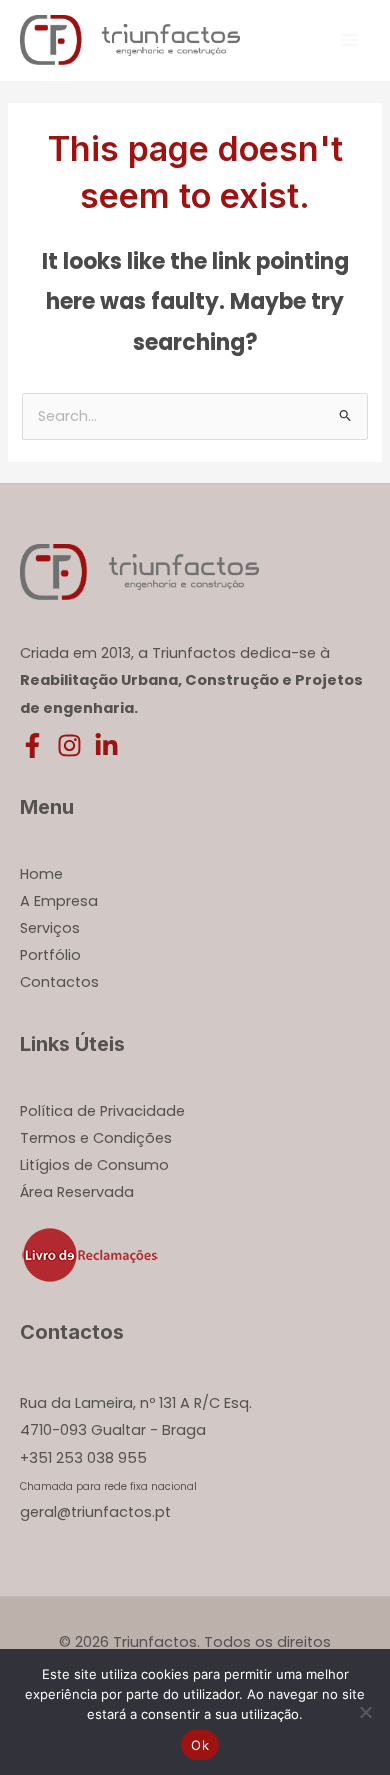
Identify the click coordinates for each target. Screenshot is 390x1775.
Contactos (59, 982)
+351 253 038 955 (83, 1458)
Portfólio (50, 955)
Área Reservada (77, 1192)
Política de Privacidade (102, 1111)
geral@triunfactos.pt (95, 1512)
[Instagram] (69, 745)
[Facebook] (32, 745)
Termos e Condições (96, 1138)
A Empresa (59, 901)
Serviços (50, 928)
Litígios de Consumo (94, 1165)
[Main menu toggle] (349, 40)
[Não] (365, 1712)
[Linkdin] (106, 745)
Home (41, 874)
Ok (200, 1745)
